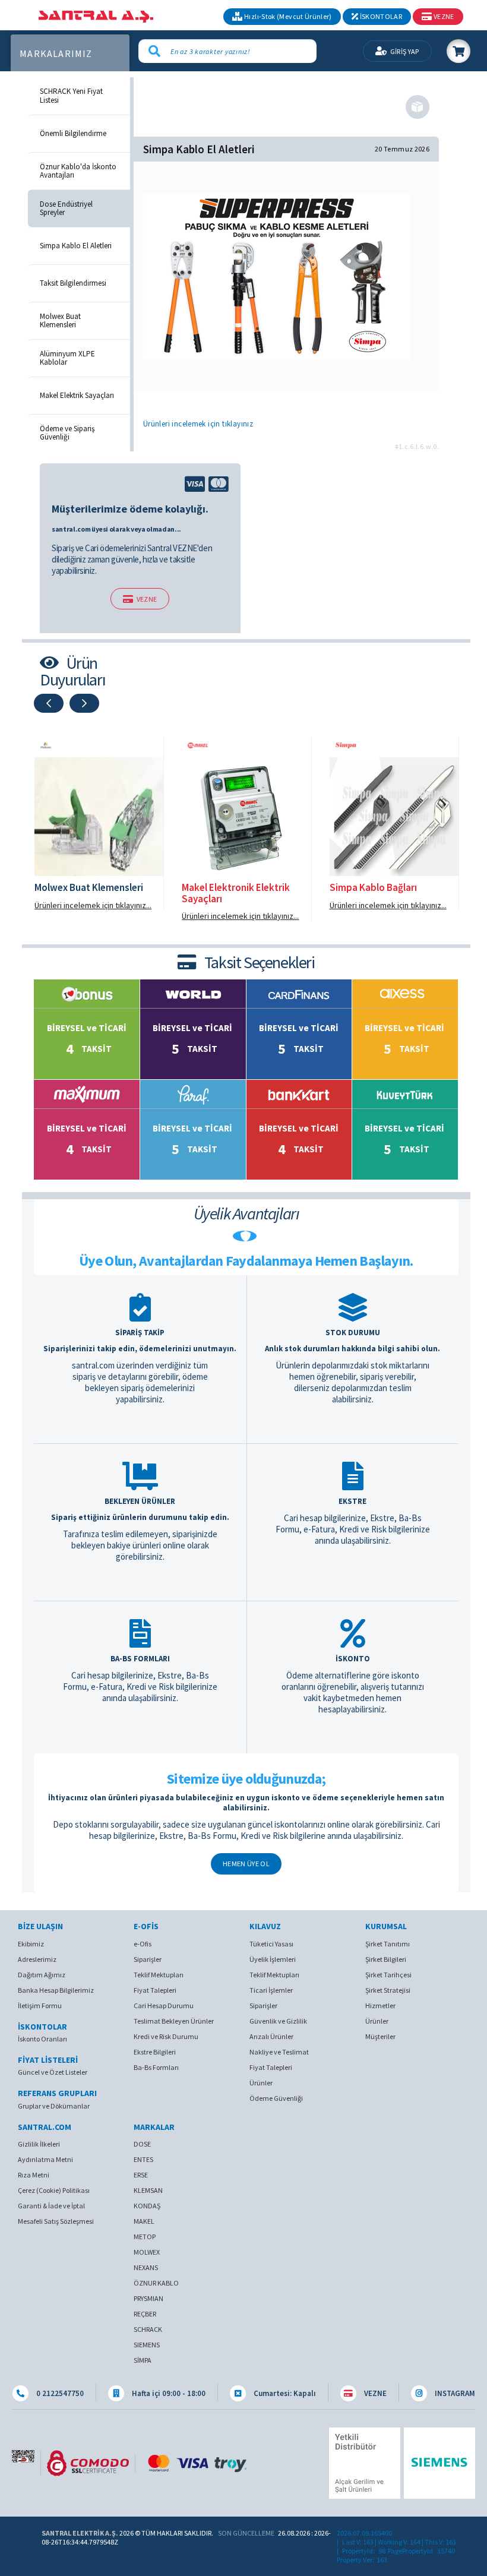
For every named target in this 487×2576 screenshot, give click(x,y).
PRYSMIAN (148, 2298)
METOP (145, 2237)
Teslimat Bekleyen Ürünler (174, 2021)
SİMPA (143, 2360)
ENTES (143, 2159)
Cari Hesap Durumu (164, 2006)
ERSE (141, 2175)
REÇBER (145, 2314)
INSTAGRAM (454, 2393)
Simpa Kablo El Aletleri (76, 246)
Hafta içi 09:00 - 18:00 (168, 2393)
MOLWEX (147, 2252)
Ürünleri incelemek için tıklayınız (198, 424)
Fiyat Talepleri (155, 1990)
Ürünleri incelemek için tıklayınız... (93, 905)
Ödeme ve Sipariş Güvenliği (67, 433)
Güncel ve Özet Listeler (53, 2072)
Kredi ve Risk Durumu (166, 2036)
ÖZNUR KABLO (156, 2283)
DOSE (142, 2144)
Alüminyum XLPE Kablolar (67, 358)
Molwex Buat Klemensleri (60, 321)
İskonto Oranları (42, 2039)
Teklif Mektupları (159, 1975)
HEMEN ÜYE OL (246, 1864)
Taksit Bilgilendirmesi (73, 283)
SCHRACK (148, 2329)
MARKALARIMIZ (56, 54)
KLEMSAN (148, 2190)
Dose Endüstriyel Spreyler (66, 209)
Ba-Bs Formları (156, 2067)
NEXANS (146, 2267)
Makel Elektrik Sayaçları (77, 396)
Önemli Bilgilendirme (73, 134)
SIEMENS (147, 2345)
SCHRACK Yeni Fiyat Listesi (71, 96)
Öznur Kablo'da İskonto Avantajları (78, 171)
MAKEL (144, 2221)
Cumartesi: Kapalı (284, 2393)
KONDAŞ (147, 2206)
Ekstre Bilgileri (155, 2052)
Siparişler (148, 1959)
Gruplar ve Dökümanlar (54, 2106)
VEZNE (147, 599)
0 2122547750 (59, 2393)
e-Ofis (143, 1944)
